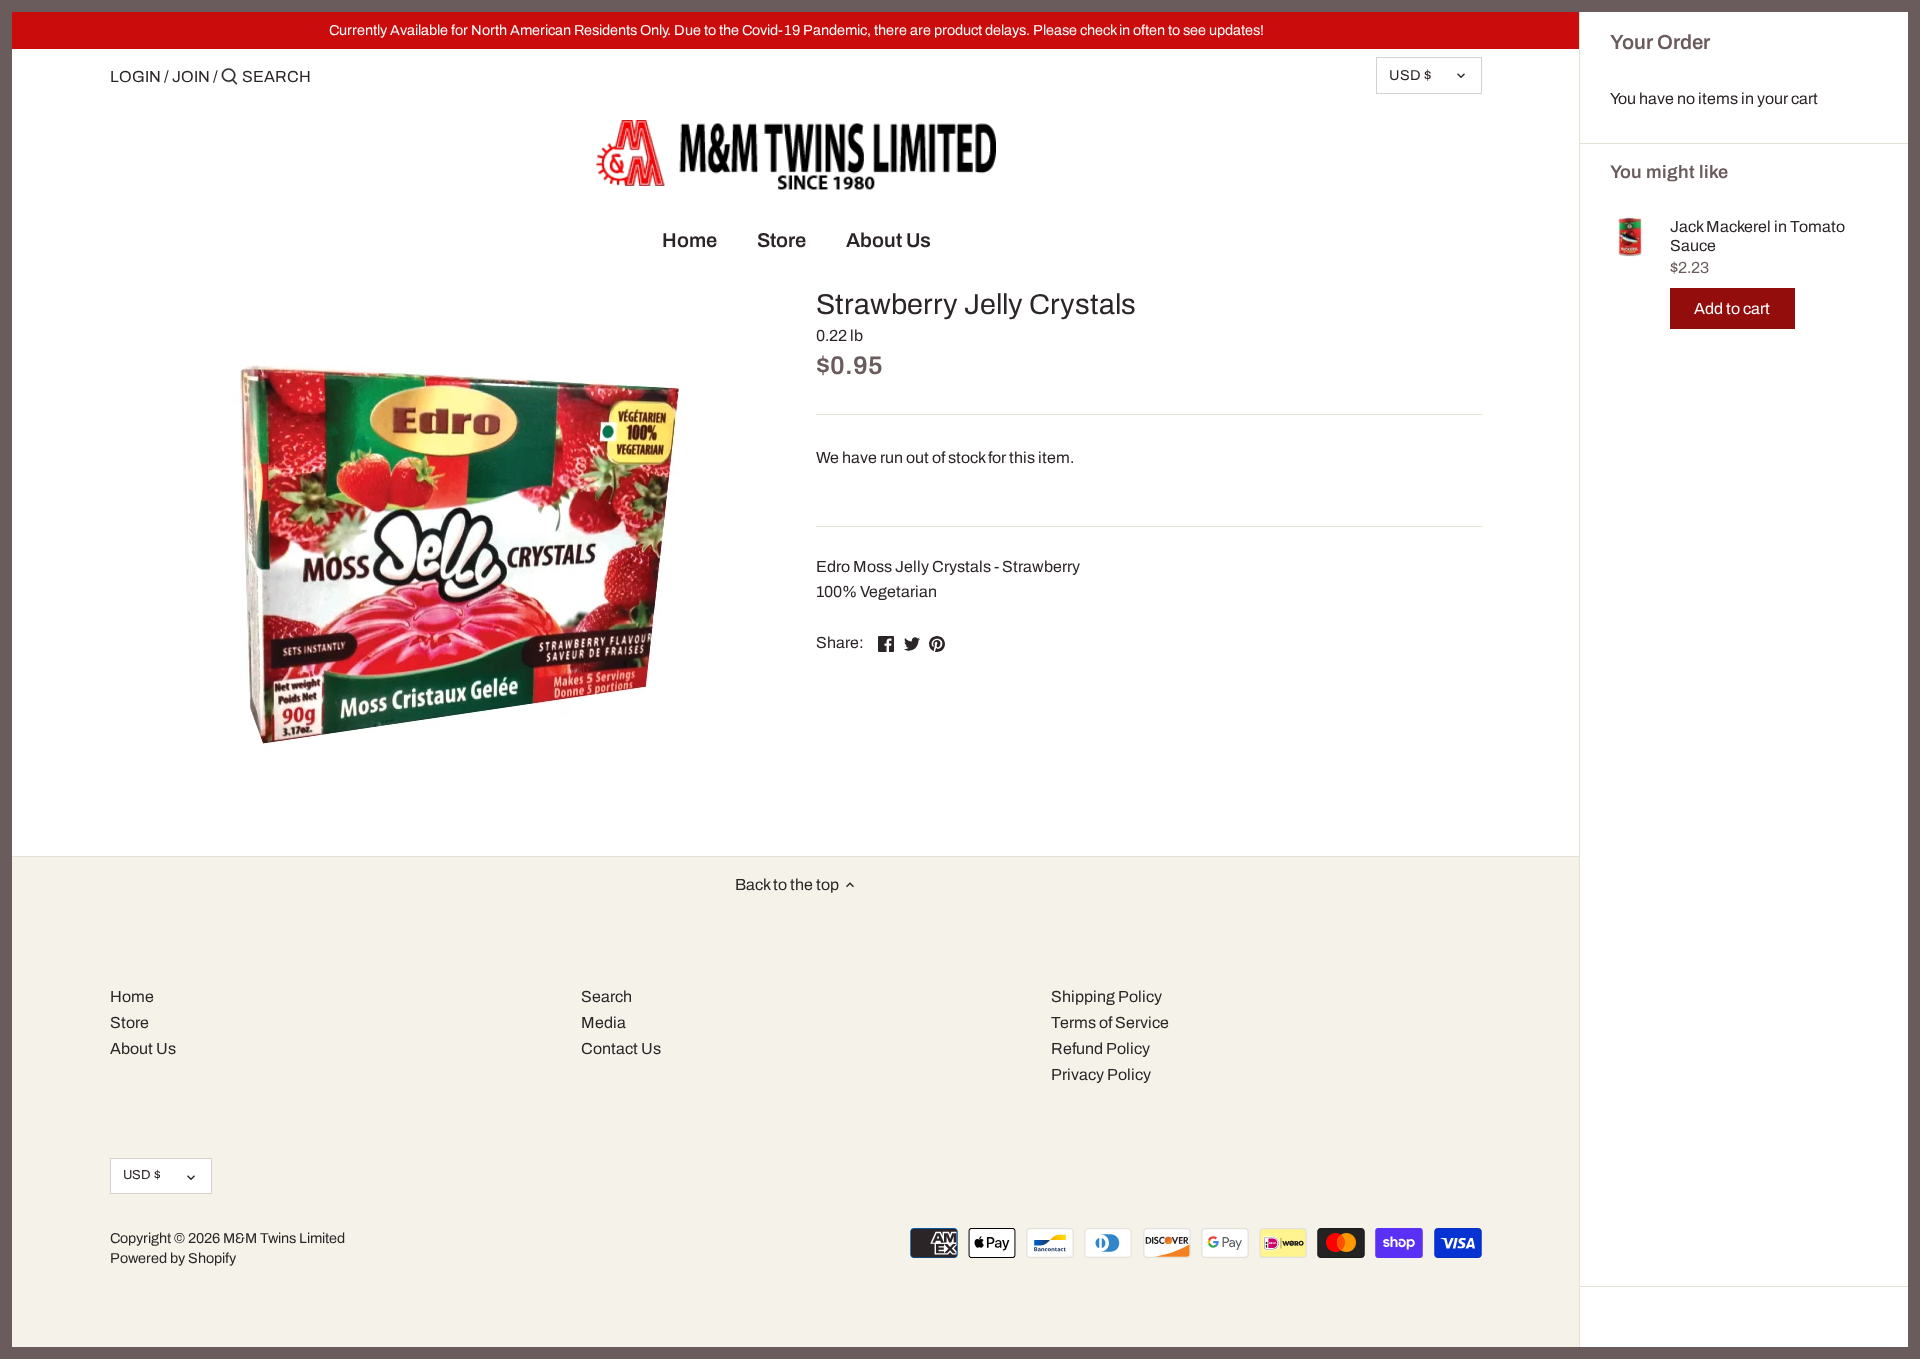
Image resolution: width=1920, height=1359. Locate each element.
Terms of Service (1110, 1022)
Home (132, 996)
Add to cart (1732, 308)
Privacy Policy (1101, 1074)
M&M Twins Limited (284, 1238)
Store (129, 1022)
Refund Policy (1100, 1048)
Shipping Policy (1106, 996)
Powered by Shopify (173, 1258)
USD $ (1410, 75)
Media (603, 1022)
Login (135, 76)
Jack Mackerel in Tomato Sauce (1757, 236)
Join (191, 76)
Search (606, 996)
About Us (143, 1048)
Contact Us (621, 1048)
